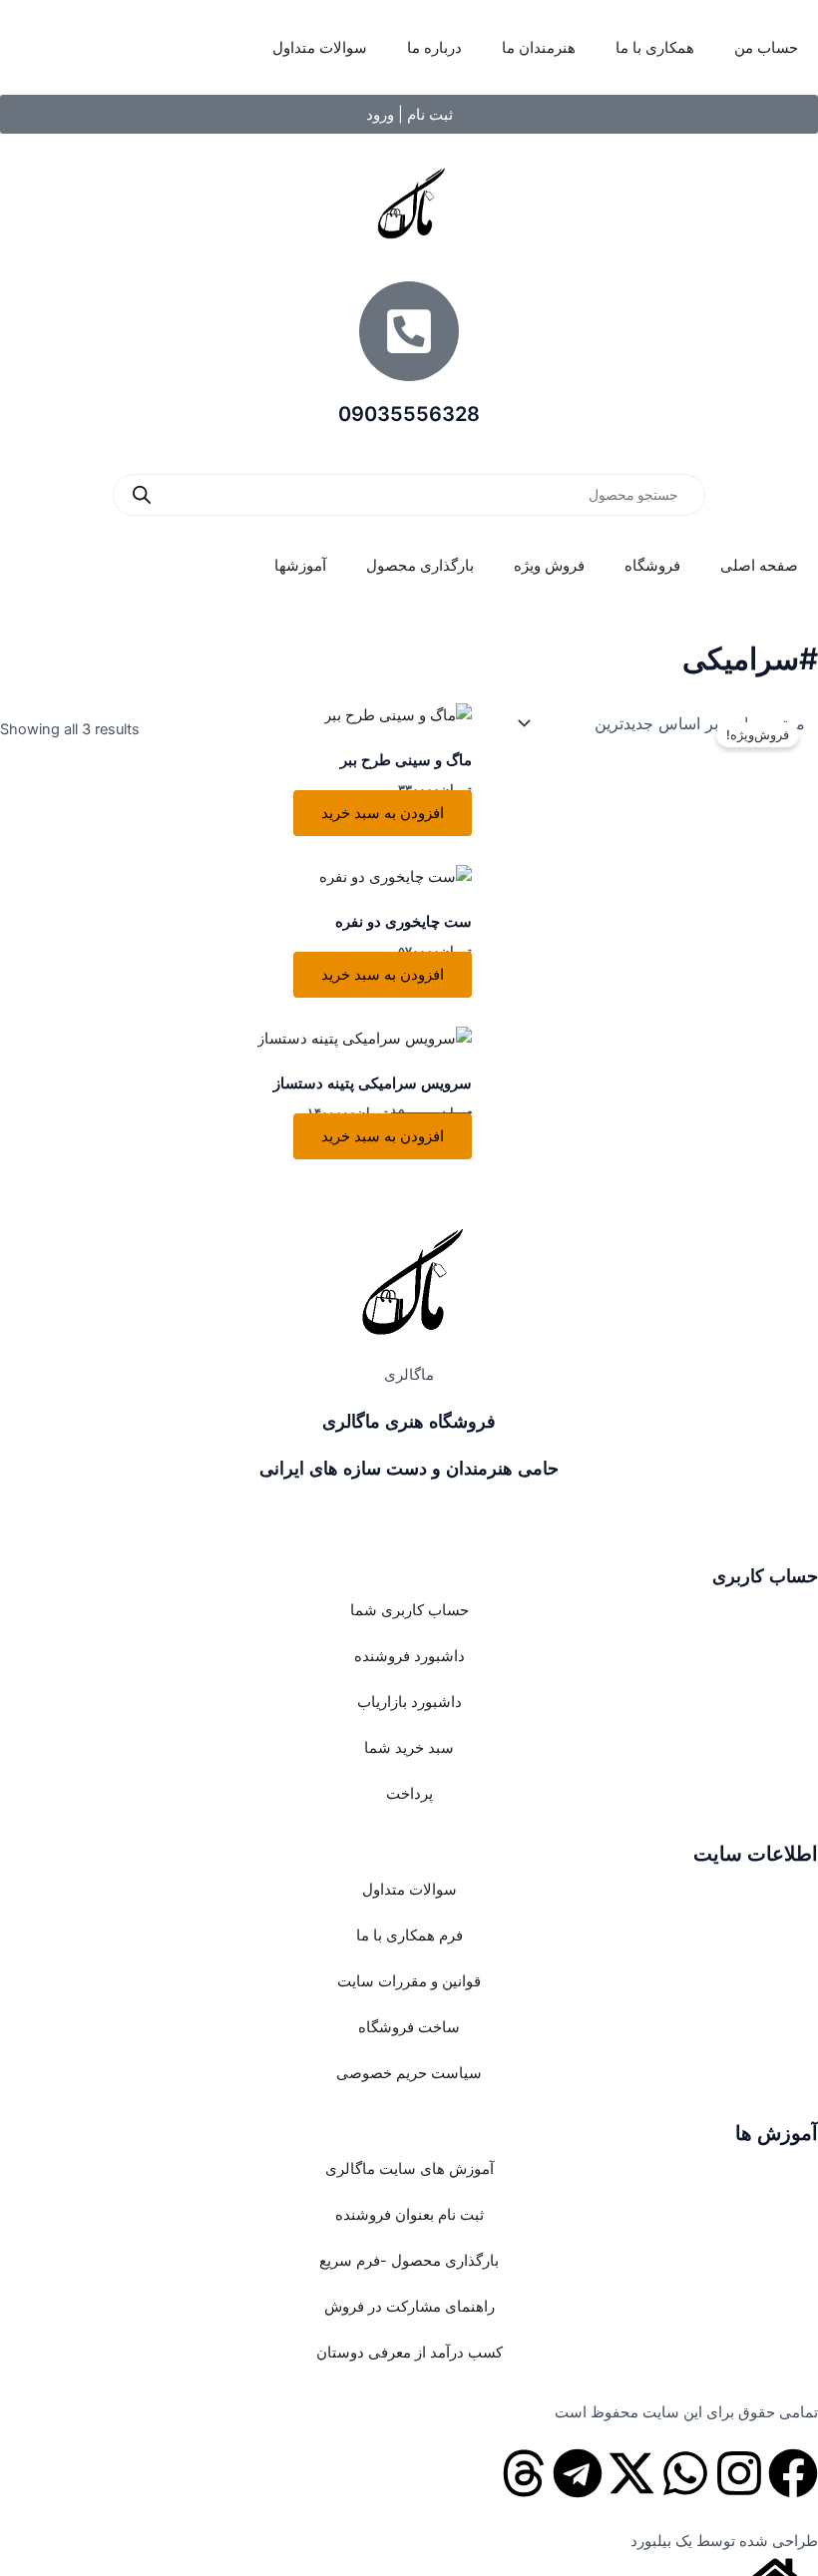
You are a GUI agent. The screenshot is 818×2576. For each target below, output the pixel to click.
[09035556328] (409, 331)
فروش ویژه (549, 566)
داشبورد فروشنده (409, 1656)
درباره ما (434, 48)
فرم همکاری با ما (409, 1935)
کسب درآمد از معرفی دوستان (409, 2353)
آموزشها (300, 566)
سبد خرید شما (409, 1748)
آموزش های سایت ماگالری (409, 2169)
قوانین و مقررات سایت (409, 1981)
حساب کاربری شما (409, 1610)
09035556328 (409, 414)
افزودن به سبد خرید (383, 813)
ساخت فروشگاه (409, 2027)
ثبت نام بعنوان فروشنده (409, 2215)
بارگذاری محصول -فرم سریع (409, 2261)
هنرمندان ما (539, 48)
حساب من (766, 48)
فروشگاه (652, 566)
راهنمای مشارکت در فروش (409, 2307)
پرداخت (409, 1794)
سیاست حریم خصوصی (409, 2073)
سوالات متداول (320, 48)
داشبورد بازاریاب (409, 1702)
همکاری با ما (655, 48)
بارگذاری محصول (420, 566)
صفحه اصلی (759, 566)
